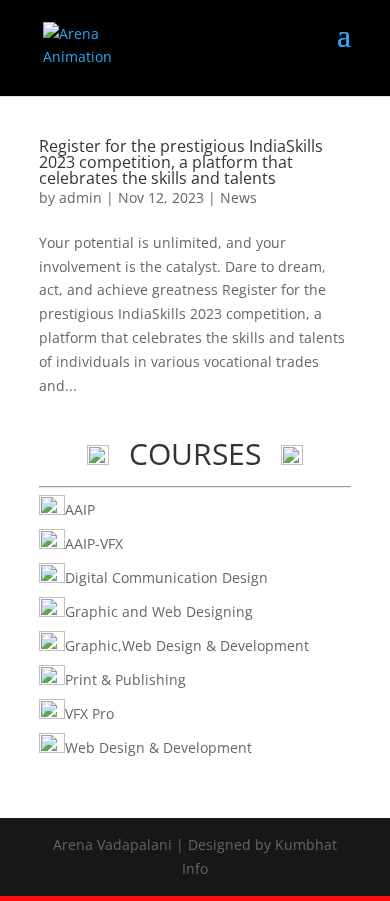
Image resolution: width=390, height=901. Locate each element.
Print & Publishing (125, 679)
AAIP (80, 509)
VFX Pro (89, 713)
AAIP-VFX (94, 543)
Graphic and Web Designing (159, 611)
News (238, 197)
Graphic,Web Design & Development (187, 645)
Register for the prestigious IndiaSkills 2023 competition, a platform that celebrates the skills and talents (181, 162)
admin (80, 197)
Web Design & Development (158, 747)
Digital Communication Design (166, 577)
